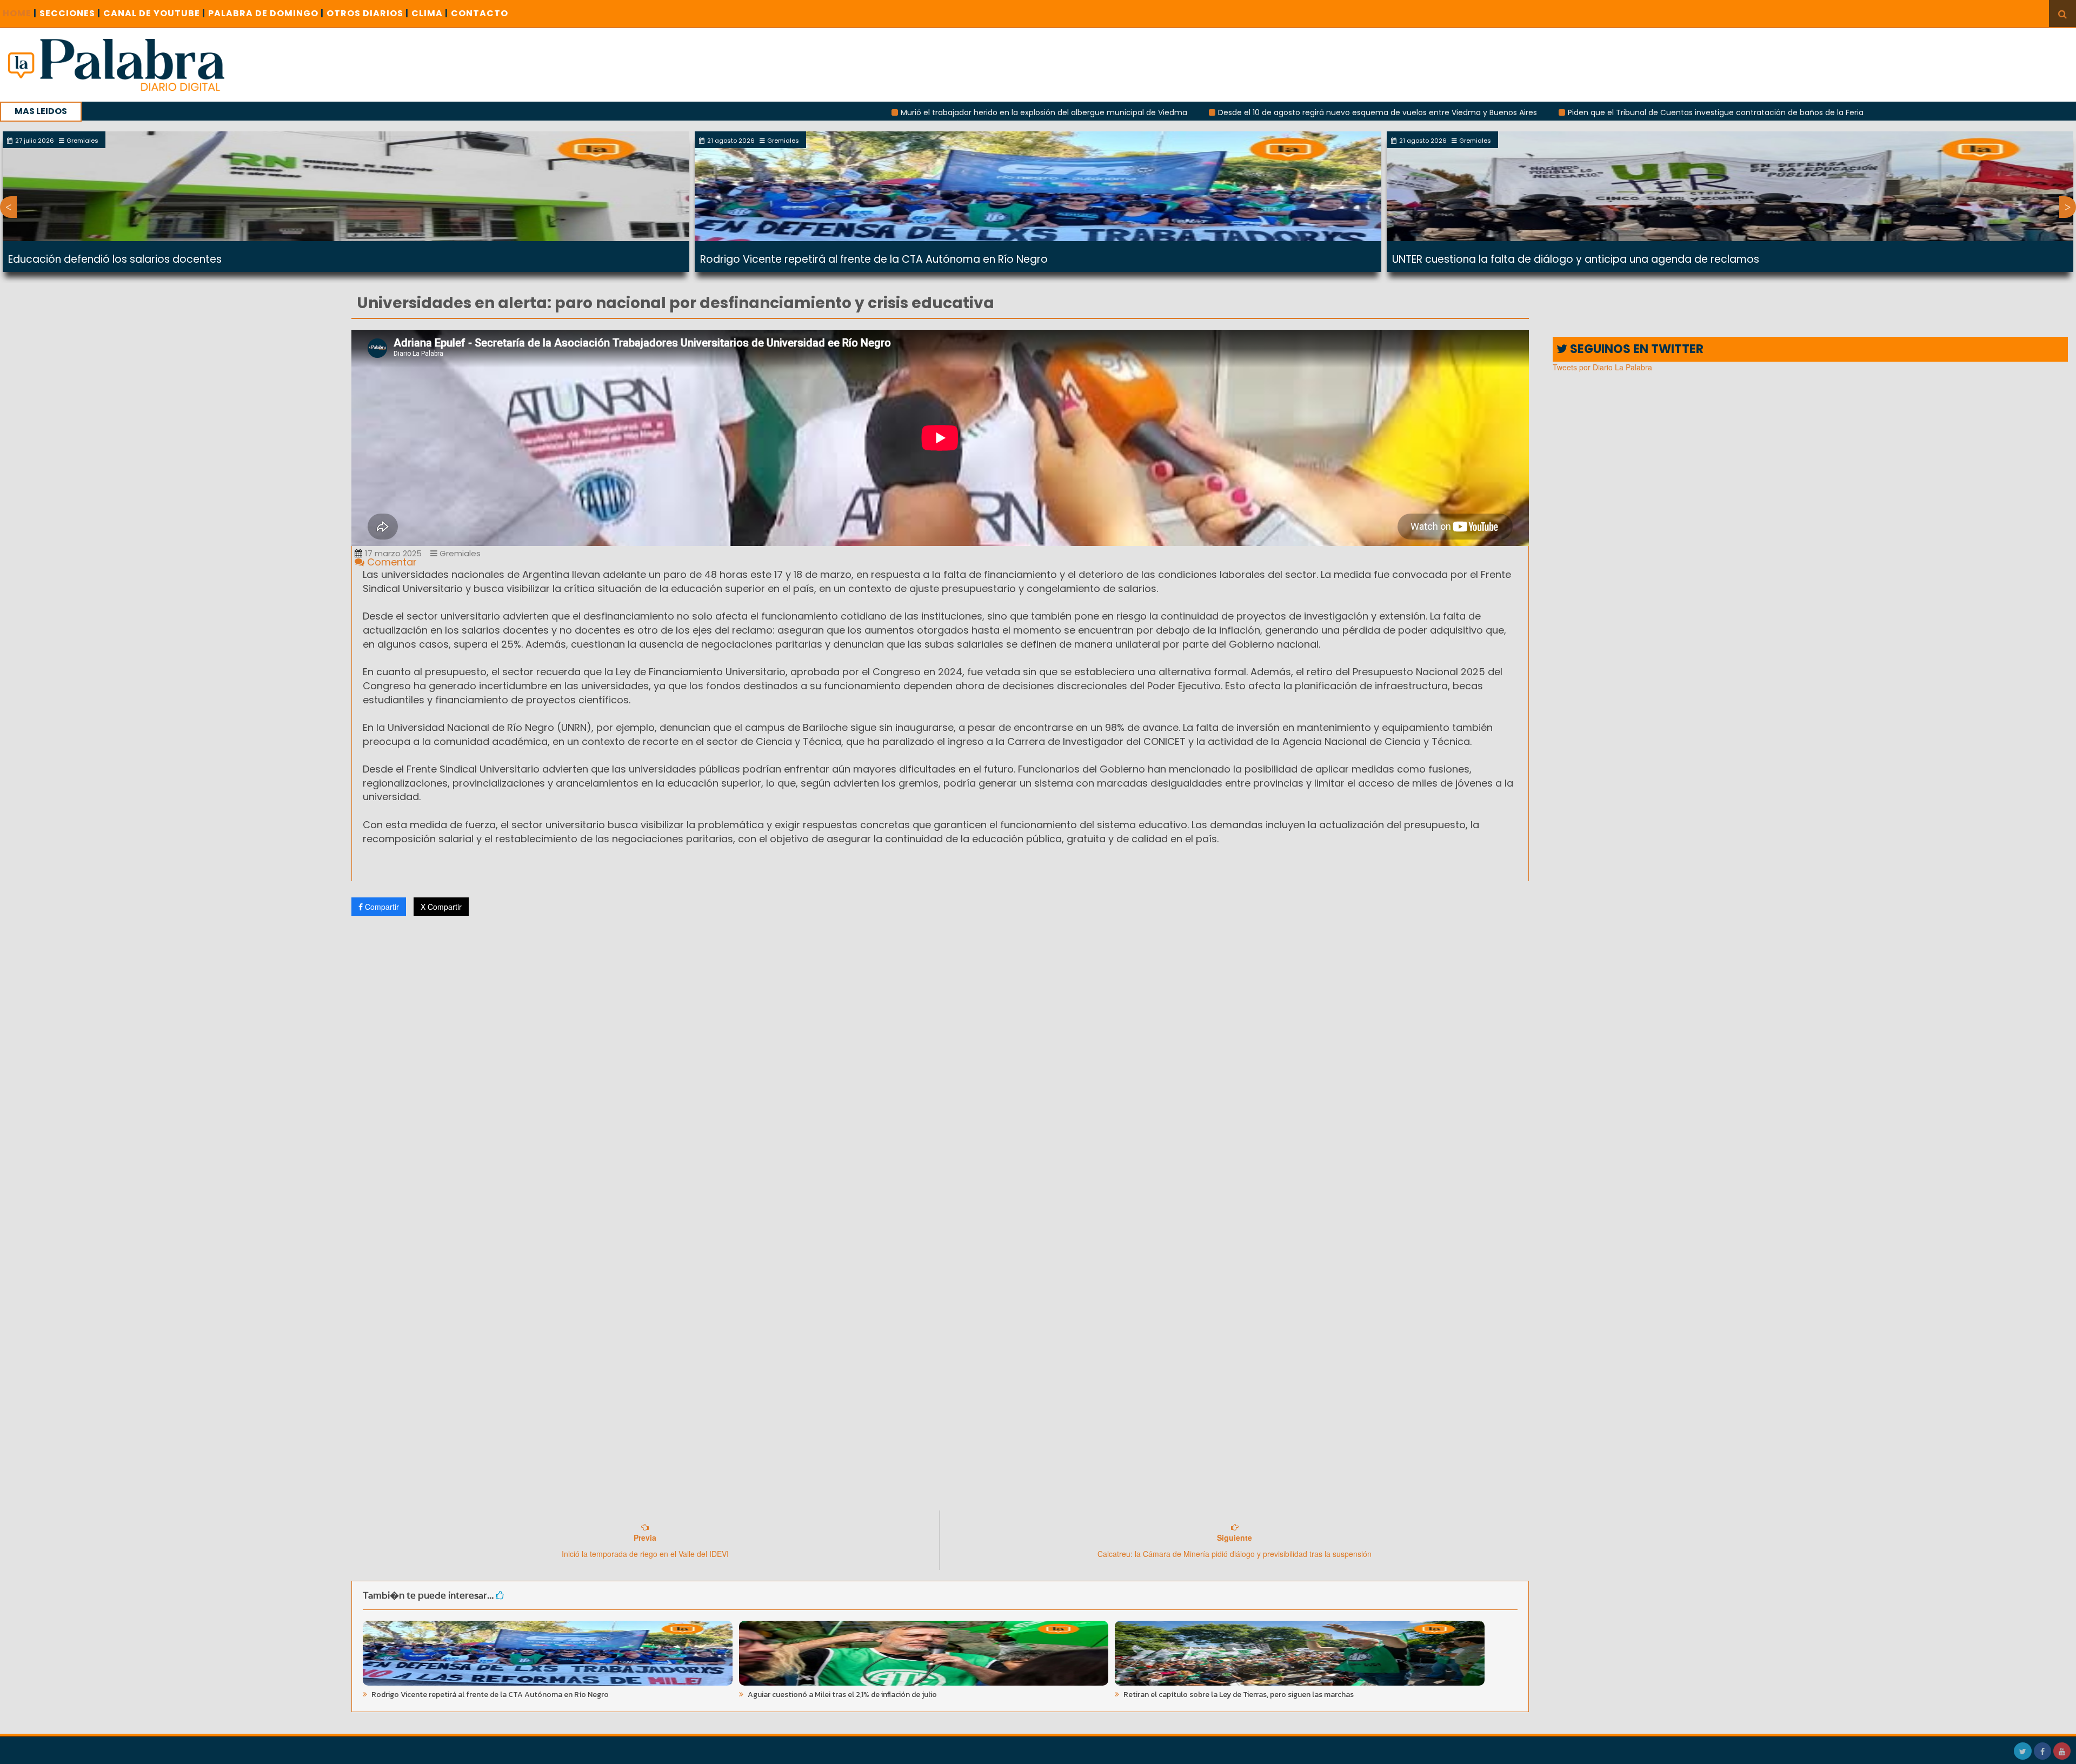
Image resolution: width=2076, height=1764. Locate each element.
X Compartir (441, 907)
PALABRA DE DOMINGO (266, 13)
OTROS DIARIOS (368, 13)
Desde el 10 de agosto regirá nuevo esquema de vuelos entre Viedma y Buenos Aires (1225, 112)
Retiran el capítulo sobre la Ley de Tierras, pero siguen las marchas (1238, 1695)
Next (2068, 207)
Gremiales (459, 553)
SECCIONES (70, 13)
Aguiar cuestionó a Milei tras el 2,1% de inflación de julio (841, 1695)
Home (20, 13)
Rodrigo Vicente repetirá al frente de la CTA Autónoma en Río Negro (874, 259)
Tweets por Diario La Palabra (1602, 367)
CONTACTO (480, 13)
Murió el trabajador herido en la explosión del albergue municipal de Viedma (891, 112)
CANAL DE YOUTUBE (154, 13)
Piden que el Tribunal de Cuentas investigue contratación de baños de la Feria (1563, 112)
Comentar (391, 562)
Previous (8, 207)
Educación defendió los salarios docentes (115, 259)
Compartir (381, 907)
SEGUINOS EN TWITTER (1635, 349)
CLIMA (430, 13)
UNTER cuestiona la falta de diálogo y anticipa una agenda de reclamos (1576, 259)
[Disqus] (940, 1067)
